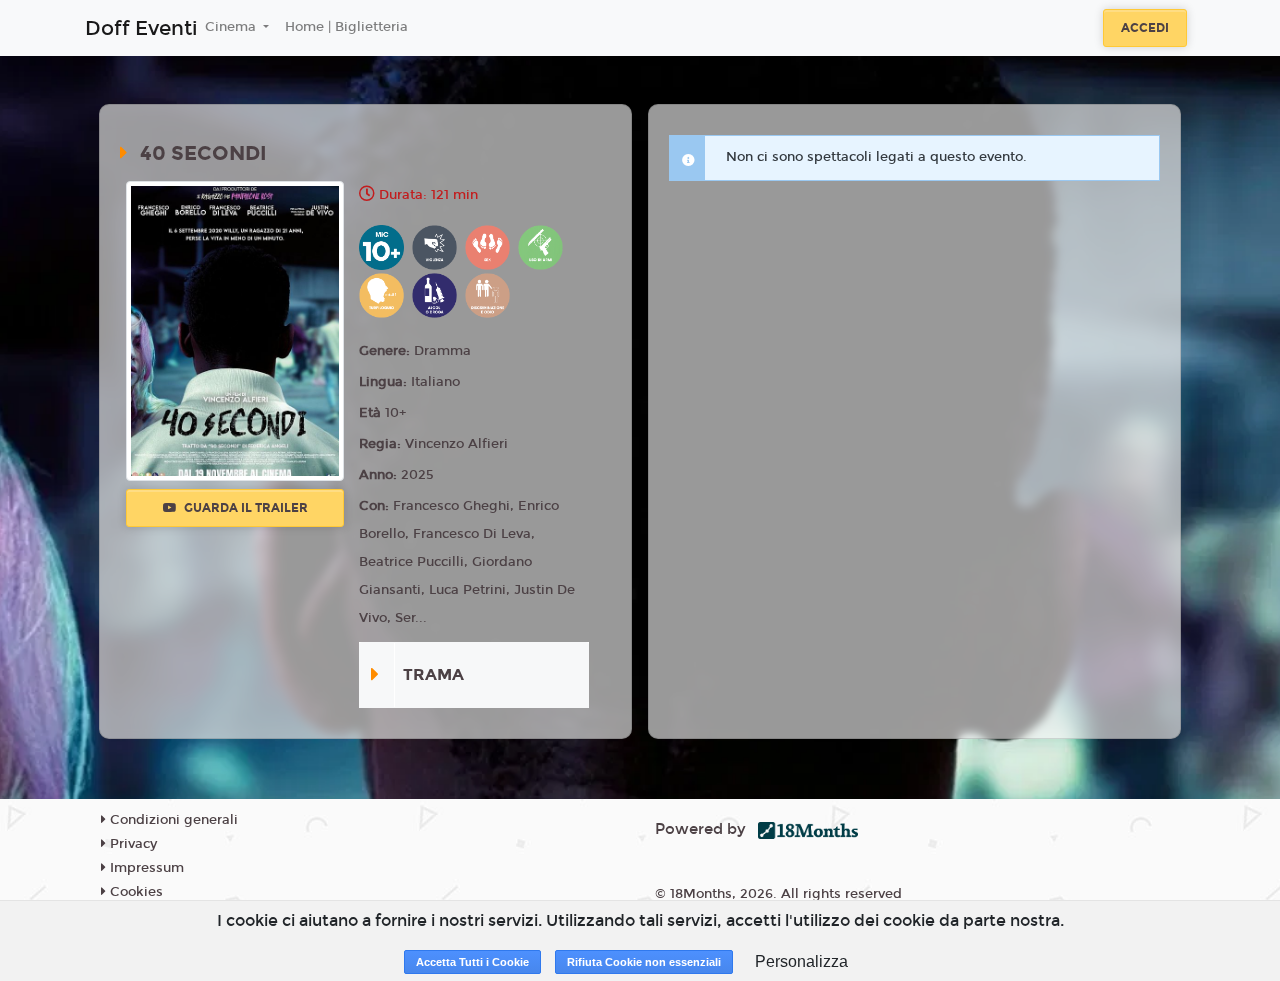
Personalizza (801, 961)
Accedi (1145, 28)
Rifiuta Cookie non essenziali (644, 962)
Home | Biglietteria (346, 27)
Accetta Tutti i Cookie (472, 962)
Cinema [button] (232, 27)
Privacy (131, 844)
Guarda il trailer (244, 508)
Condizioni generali (172, 820)
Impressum (145, 868)
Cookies (134, 892)
